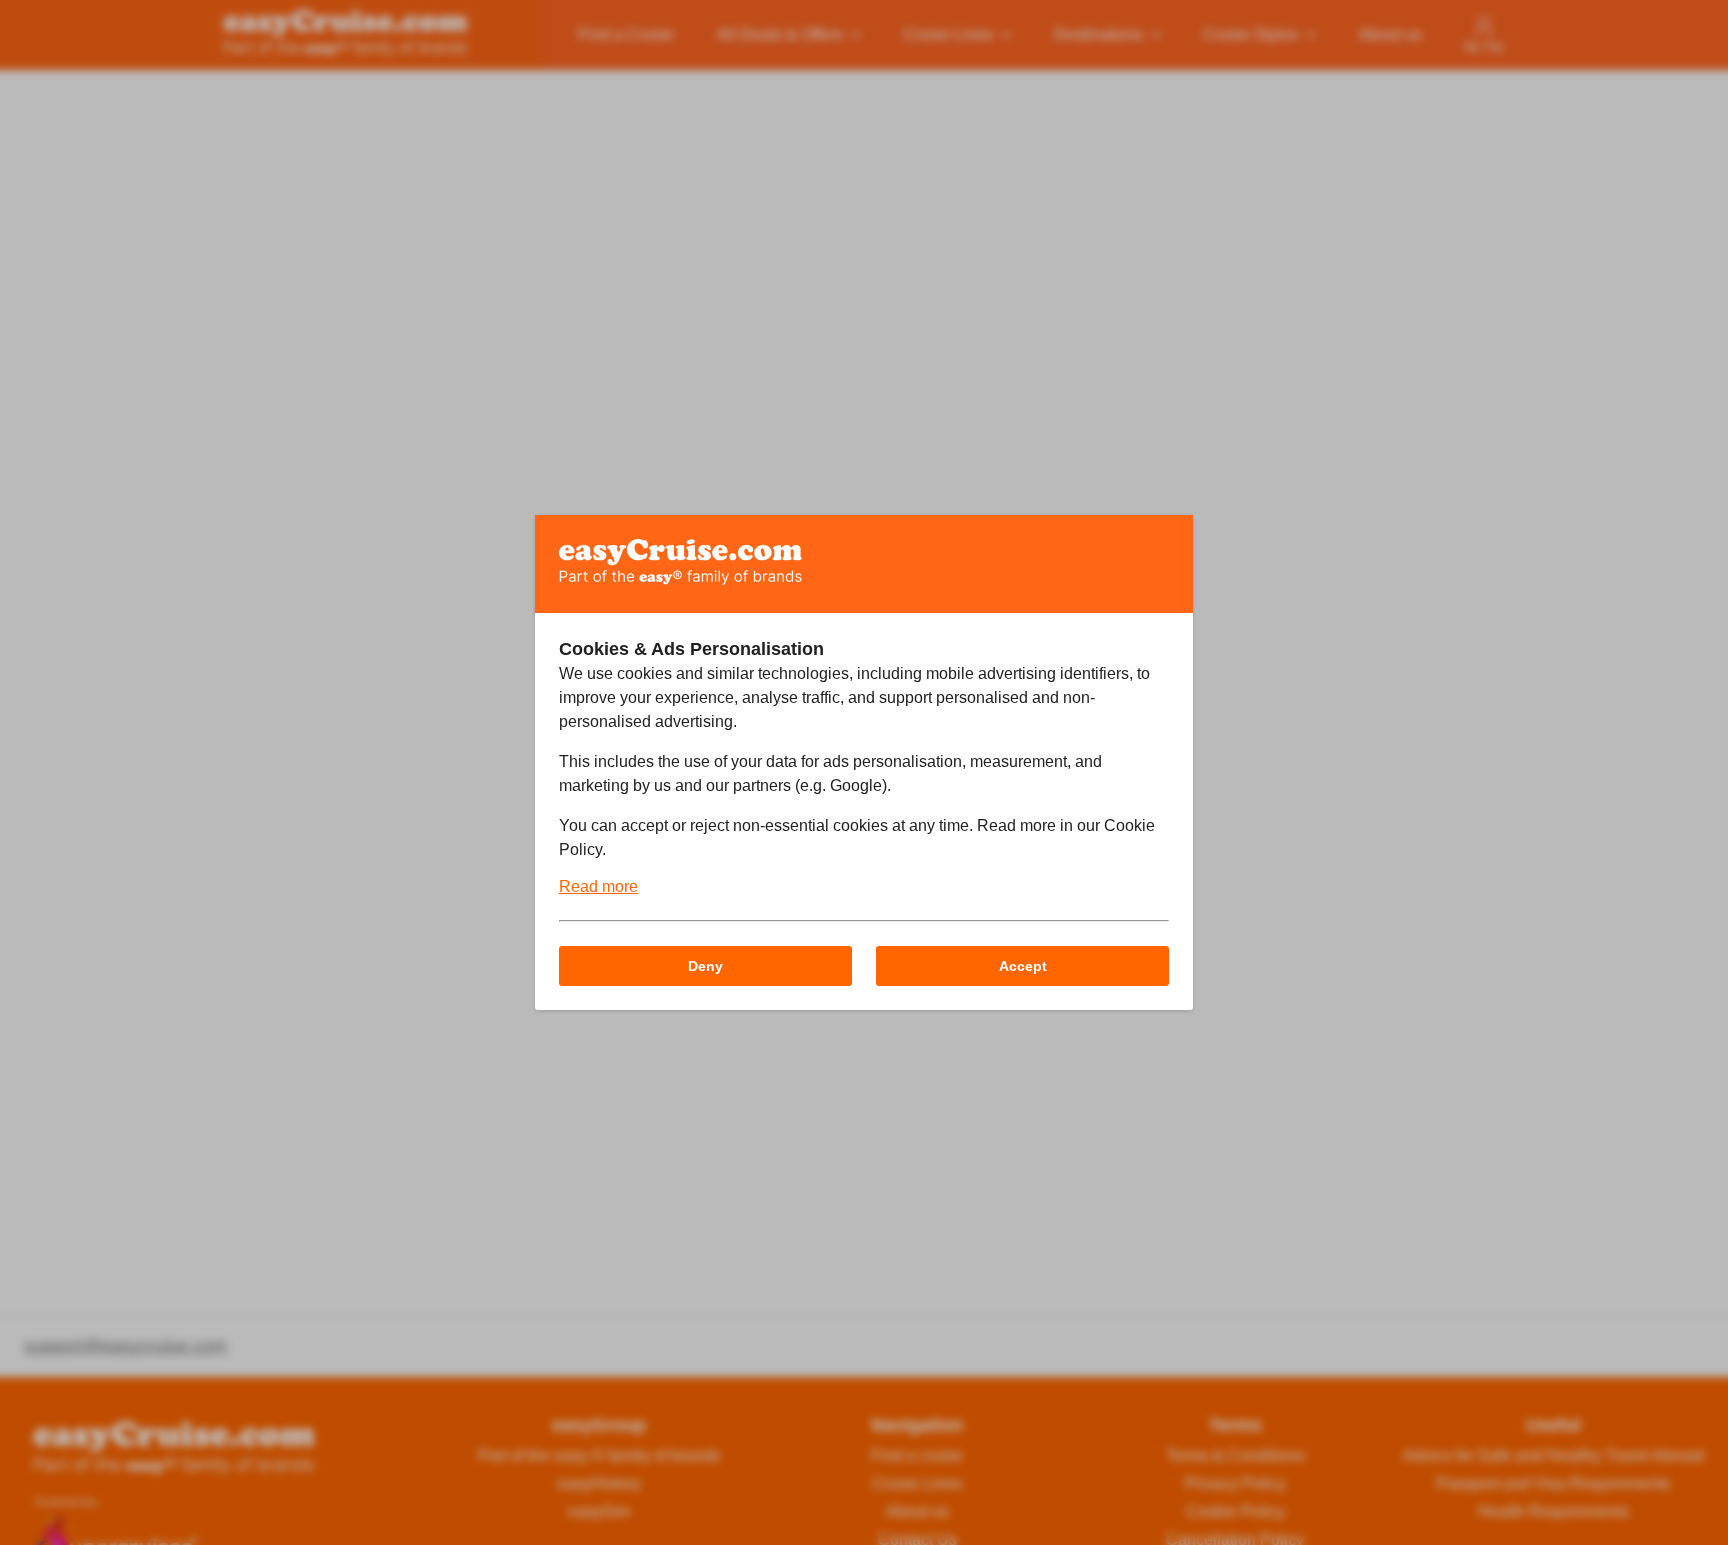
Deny (705, 966)
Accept (1023, 966)
